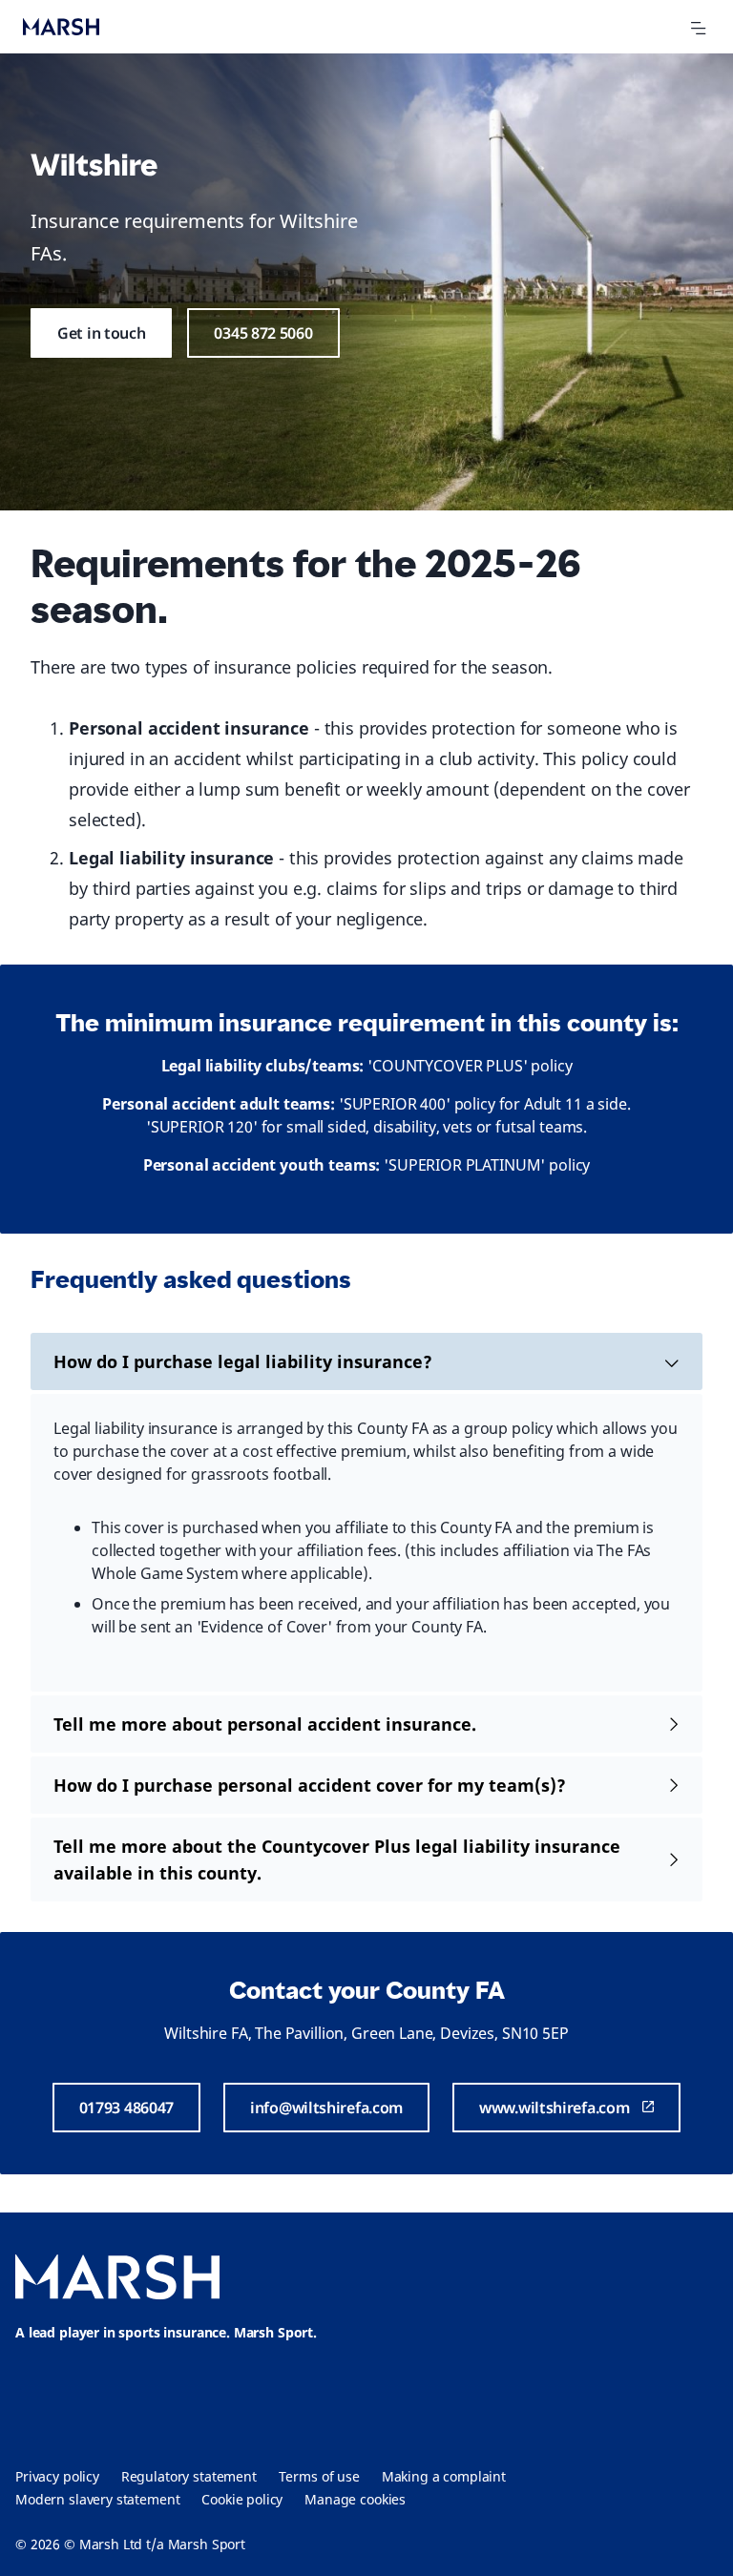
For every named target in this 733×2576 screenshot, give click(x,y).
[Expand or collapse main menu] (698, 29)
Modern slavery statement (97, 2499)
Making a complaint (444, 2476)
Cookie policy (242, 2499)
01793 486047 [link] (126, 2108)
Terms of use (319, 2476)
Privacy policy (57, 2476)
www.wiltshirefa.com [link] (554, 2108)
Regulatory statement (189, 2476)
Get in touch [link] (101, 333)
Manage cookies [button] (355, 2499)
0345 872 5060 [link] (263, 333)
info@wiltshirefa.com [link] (326, 2108)
